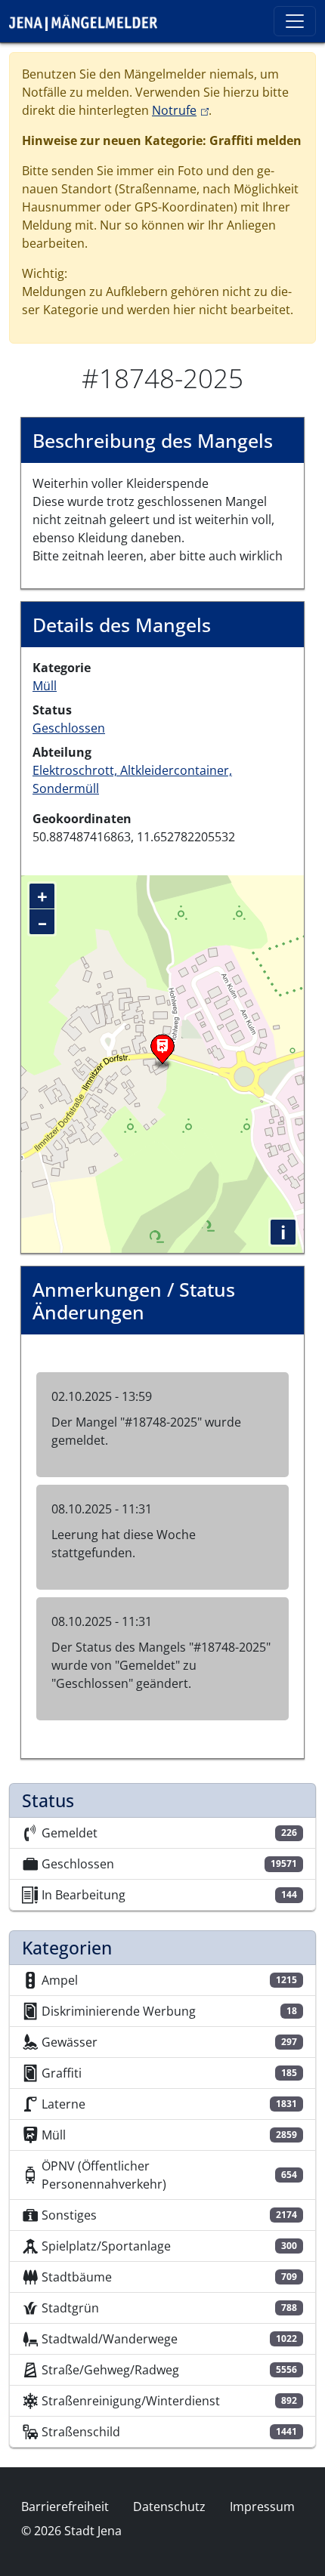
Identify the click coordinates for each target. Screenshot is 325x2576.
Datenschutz (169, 2507)
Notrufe (180, 110)
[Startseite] (89, 21)
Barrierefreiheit (65, 2507)
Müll (45, 686)
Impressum (262, 2507)
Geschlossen (69, 728)
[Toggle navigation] (295, 21)
